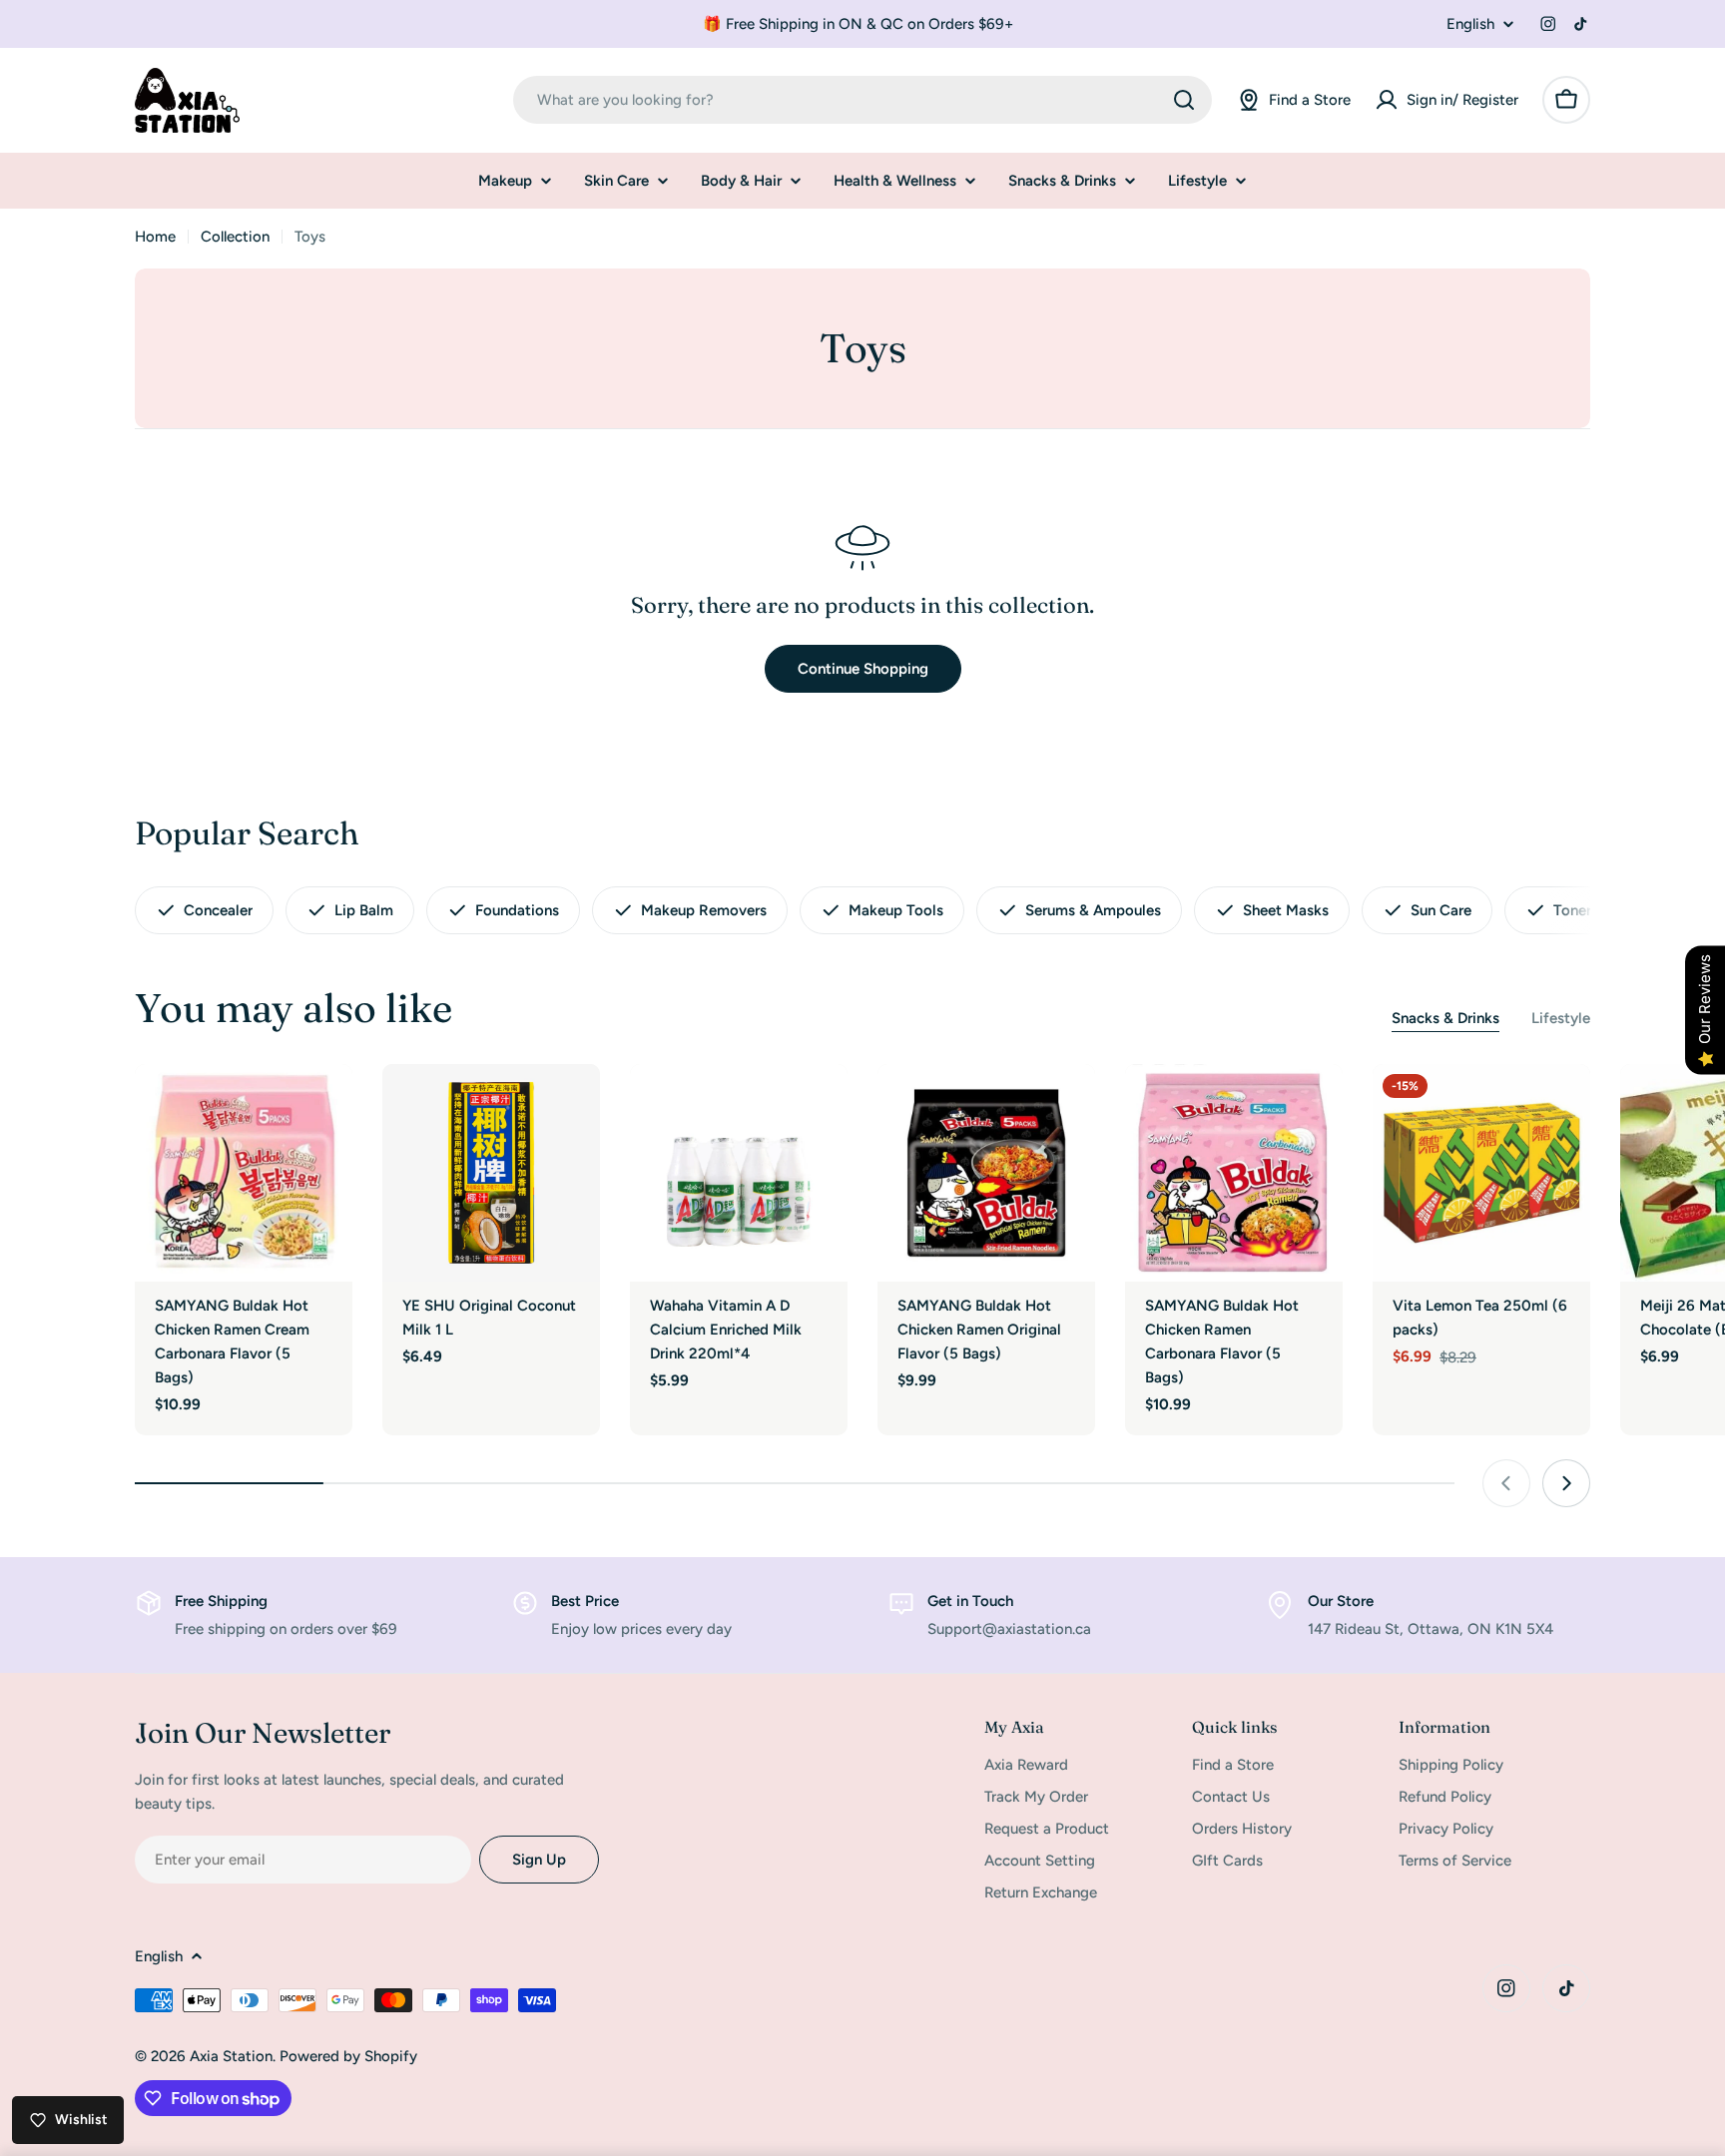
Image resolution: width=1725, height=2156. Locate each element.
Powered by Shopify (348, 2056)
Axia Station (231, 2056)
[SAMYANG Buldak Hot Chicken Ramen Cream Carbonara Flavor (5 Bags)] (244, 1173)
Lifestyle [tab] (1561, 1018)
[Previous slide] (1506, 1483)
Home (155, 237)
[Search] (1184, 100)
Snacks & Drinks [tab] (1445, 1018)
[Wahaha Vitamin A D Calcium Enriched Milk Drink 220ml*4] (739, 1173)
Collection (235, 237)
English (1470, 24)
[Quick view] (323, 1108)
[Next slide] (1566, 1483)
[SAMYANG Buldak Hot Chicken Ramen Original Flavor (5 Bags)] (986, 1173)
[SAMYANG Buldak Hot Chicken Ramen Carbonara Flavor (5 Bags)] (1234, 1173)
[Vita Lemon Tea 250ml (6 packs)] (1481, 1173)
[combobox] (862, 100)
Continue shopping (863, 669)
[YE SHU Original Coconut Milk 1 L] (491, 1173)
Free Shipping (221, 1601)
